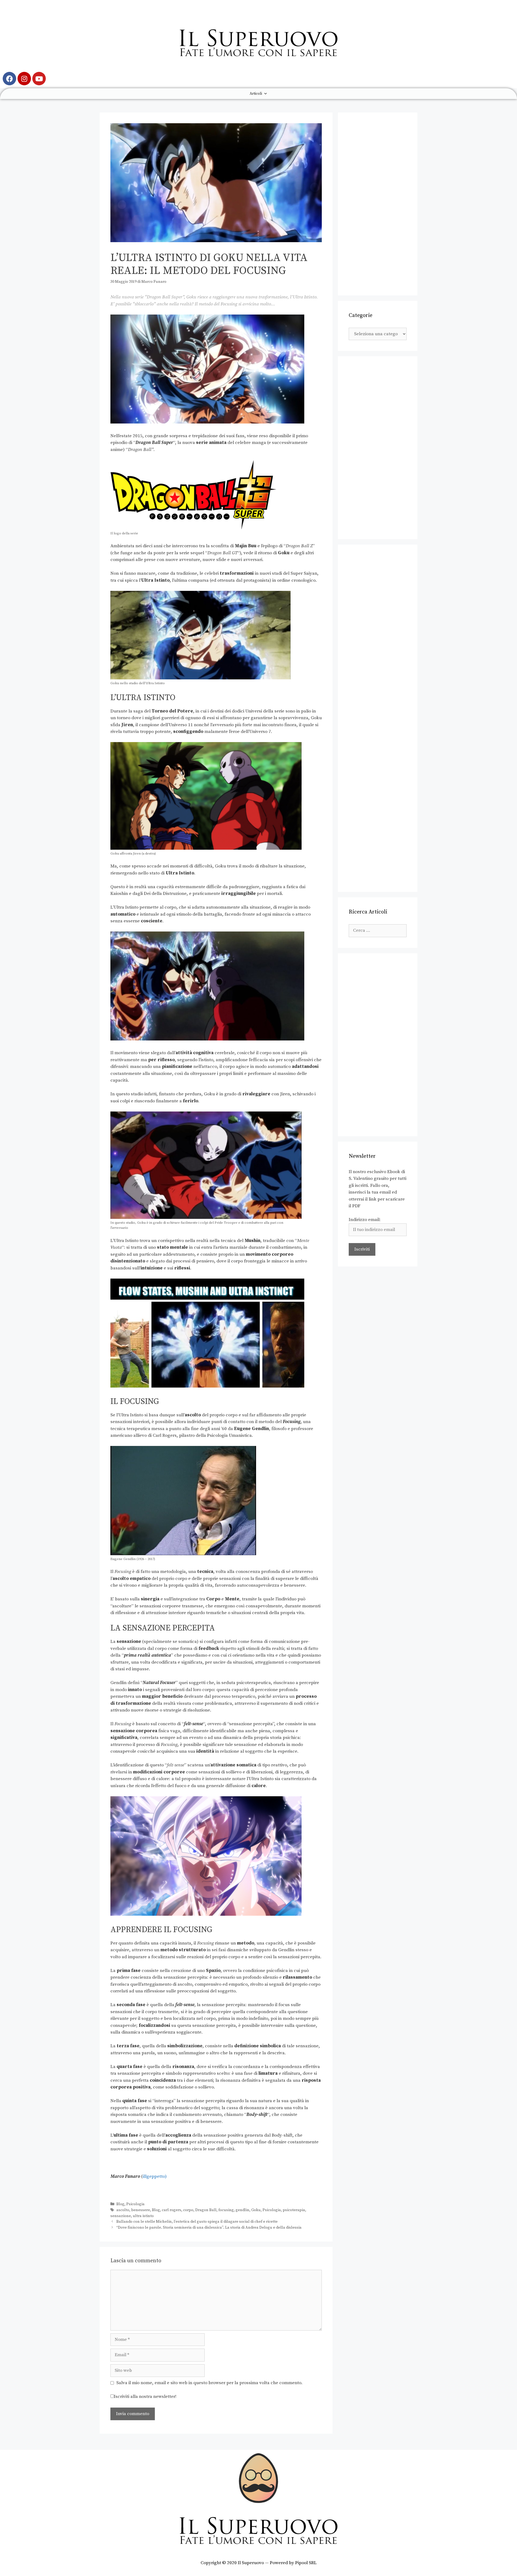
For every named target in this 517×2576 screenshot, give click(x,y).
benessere (141, 2210)
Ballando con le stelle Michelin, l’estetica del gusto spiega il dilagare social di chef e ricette (197, 2222)
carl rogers (172, 2210)
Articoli (256, 94)
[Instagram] (24, 79)
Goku (256, 2210)
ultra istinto (143, 2216)
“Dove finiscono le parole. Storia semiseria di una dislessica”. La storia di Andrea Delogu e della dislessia (209, 2228)
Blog (120, 2204)
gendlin (242, 2210)
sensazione (121, 2216)
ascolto (123, 2210)
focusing (226, 2210)
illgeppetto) (155, 2176)
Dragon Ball (206, 2210)
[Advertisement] (378, 204)
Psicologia (135, 2204)
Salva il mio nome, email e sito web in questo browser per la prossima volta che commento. (209, 2383)
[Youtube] (39, 79)
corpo (188, 2210)
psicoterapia (294, 2210)
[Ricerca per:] (378, 930)
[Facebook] (9, 79)
